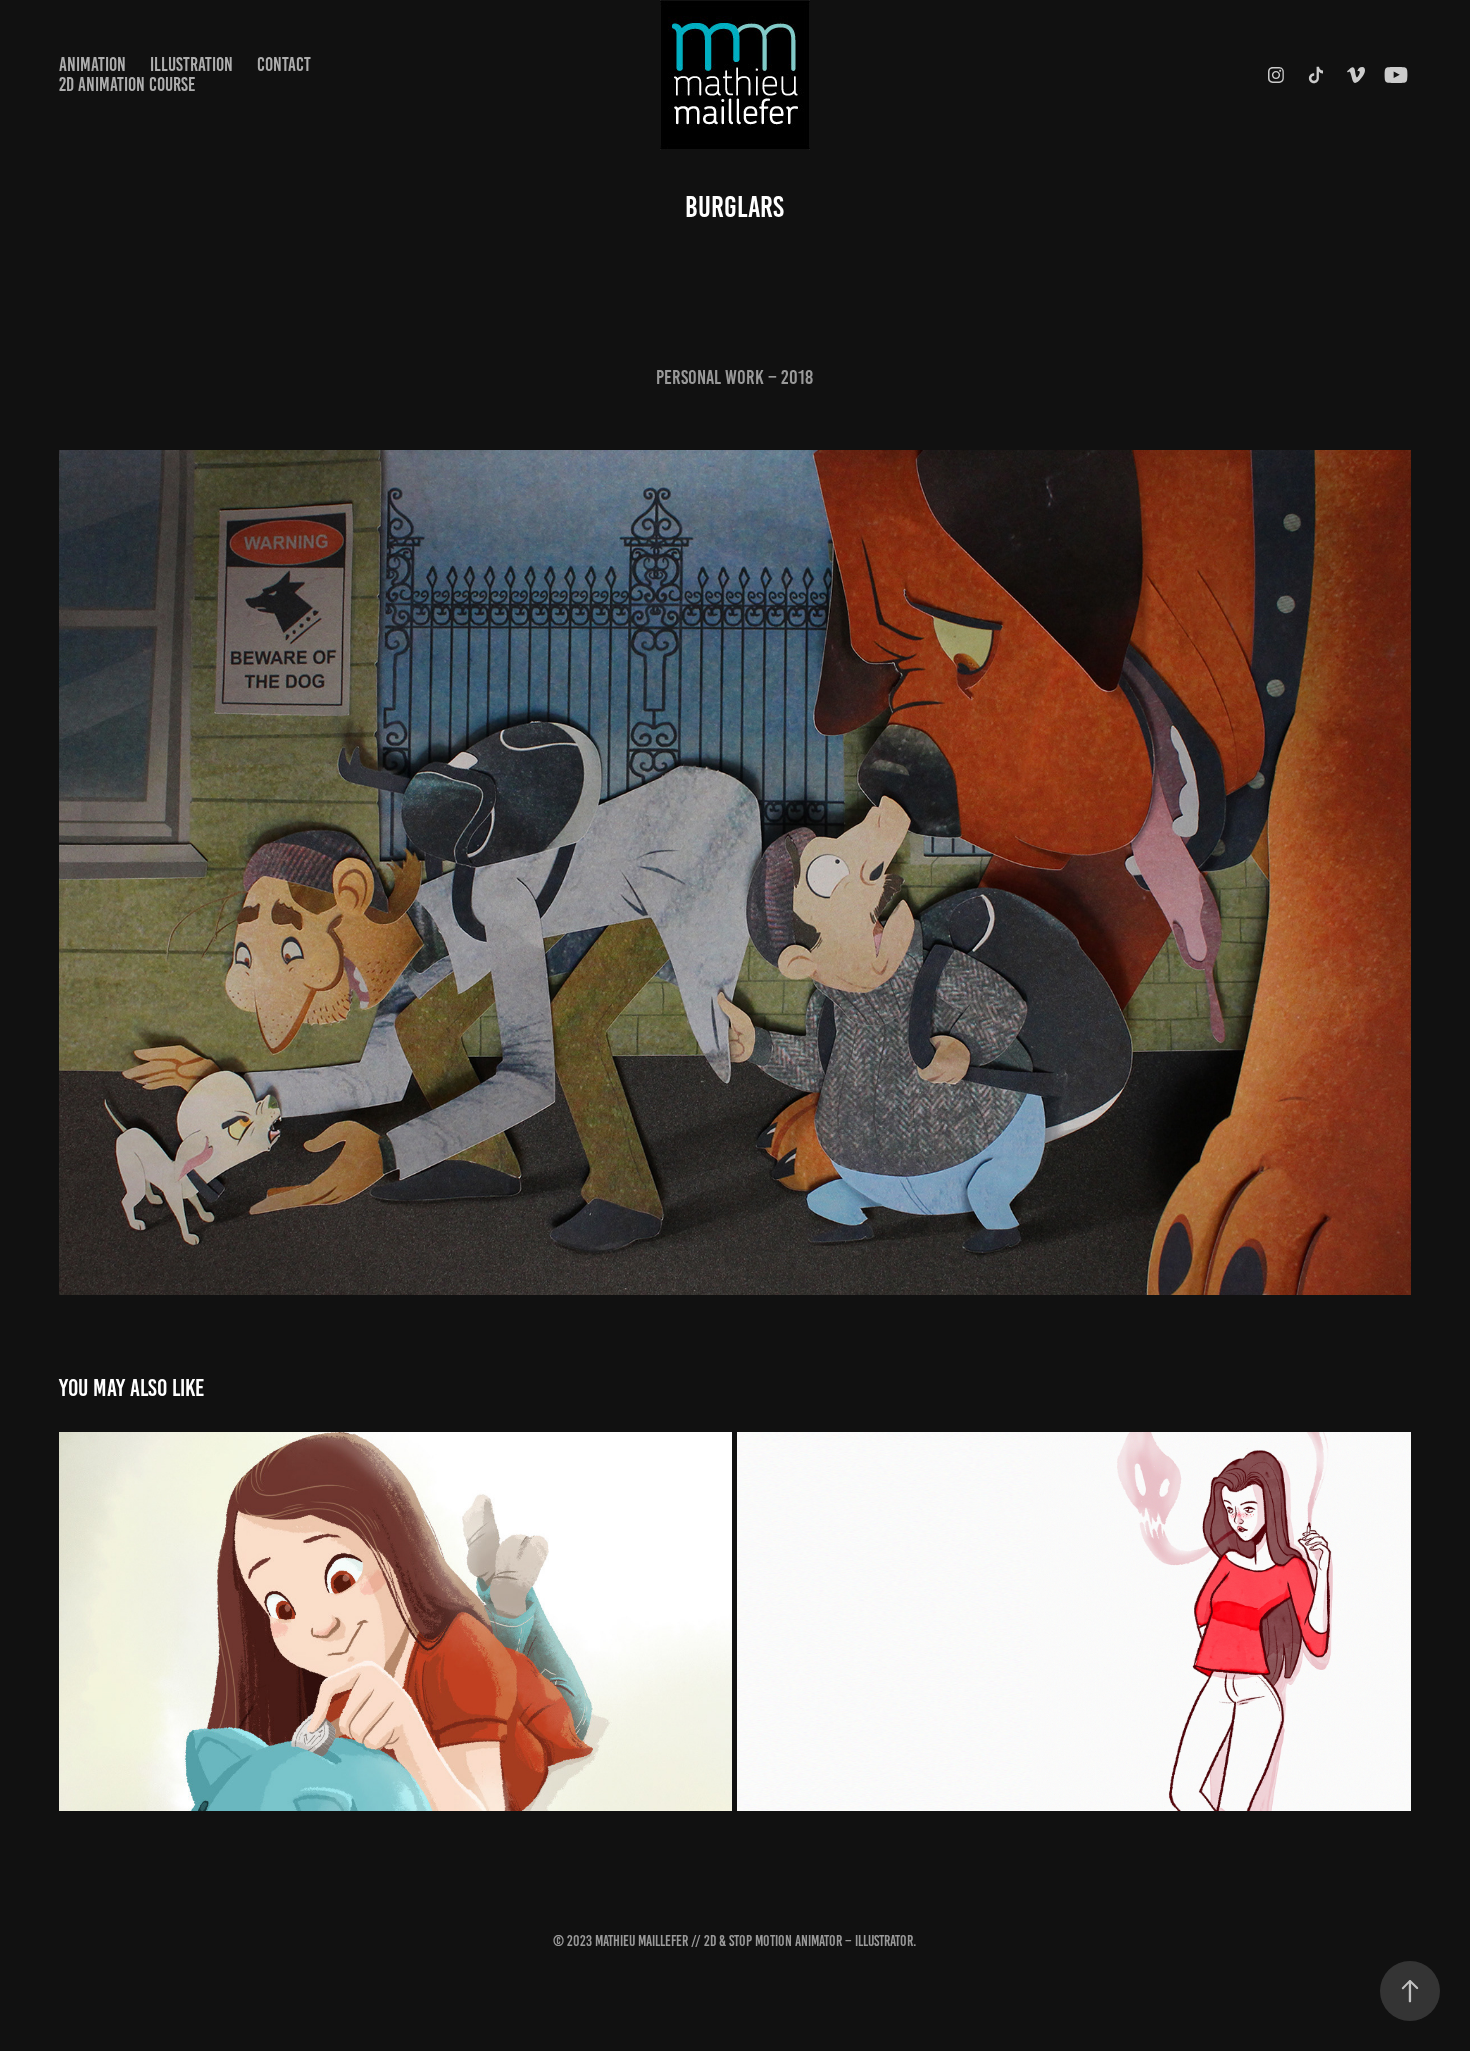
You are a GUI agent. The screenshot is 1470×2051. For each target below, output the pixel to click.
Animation (92, 64)
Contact (284, 64)
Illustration (191, 64)
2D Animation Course (127, 84)
